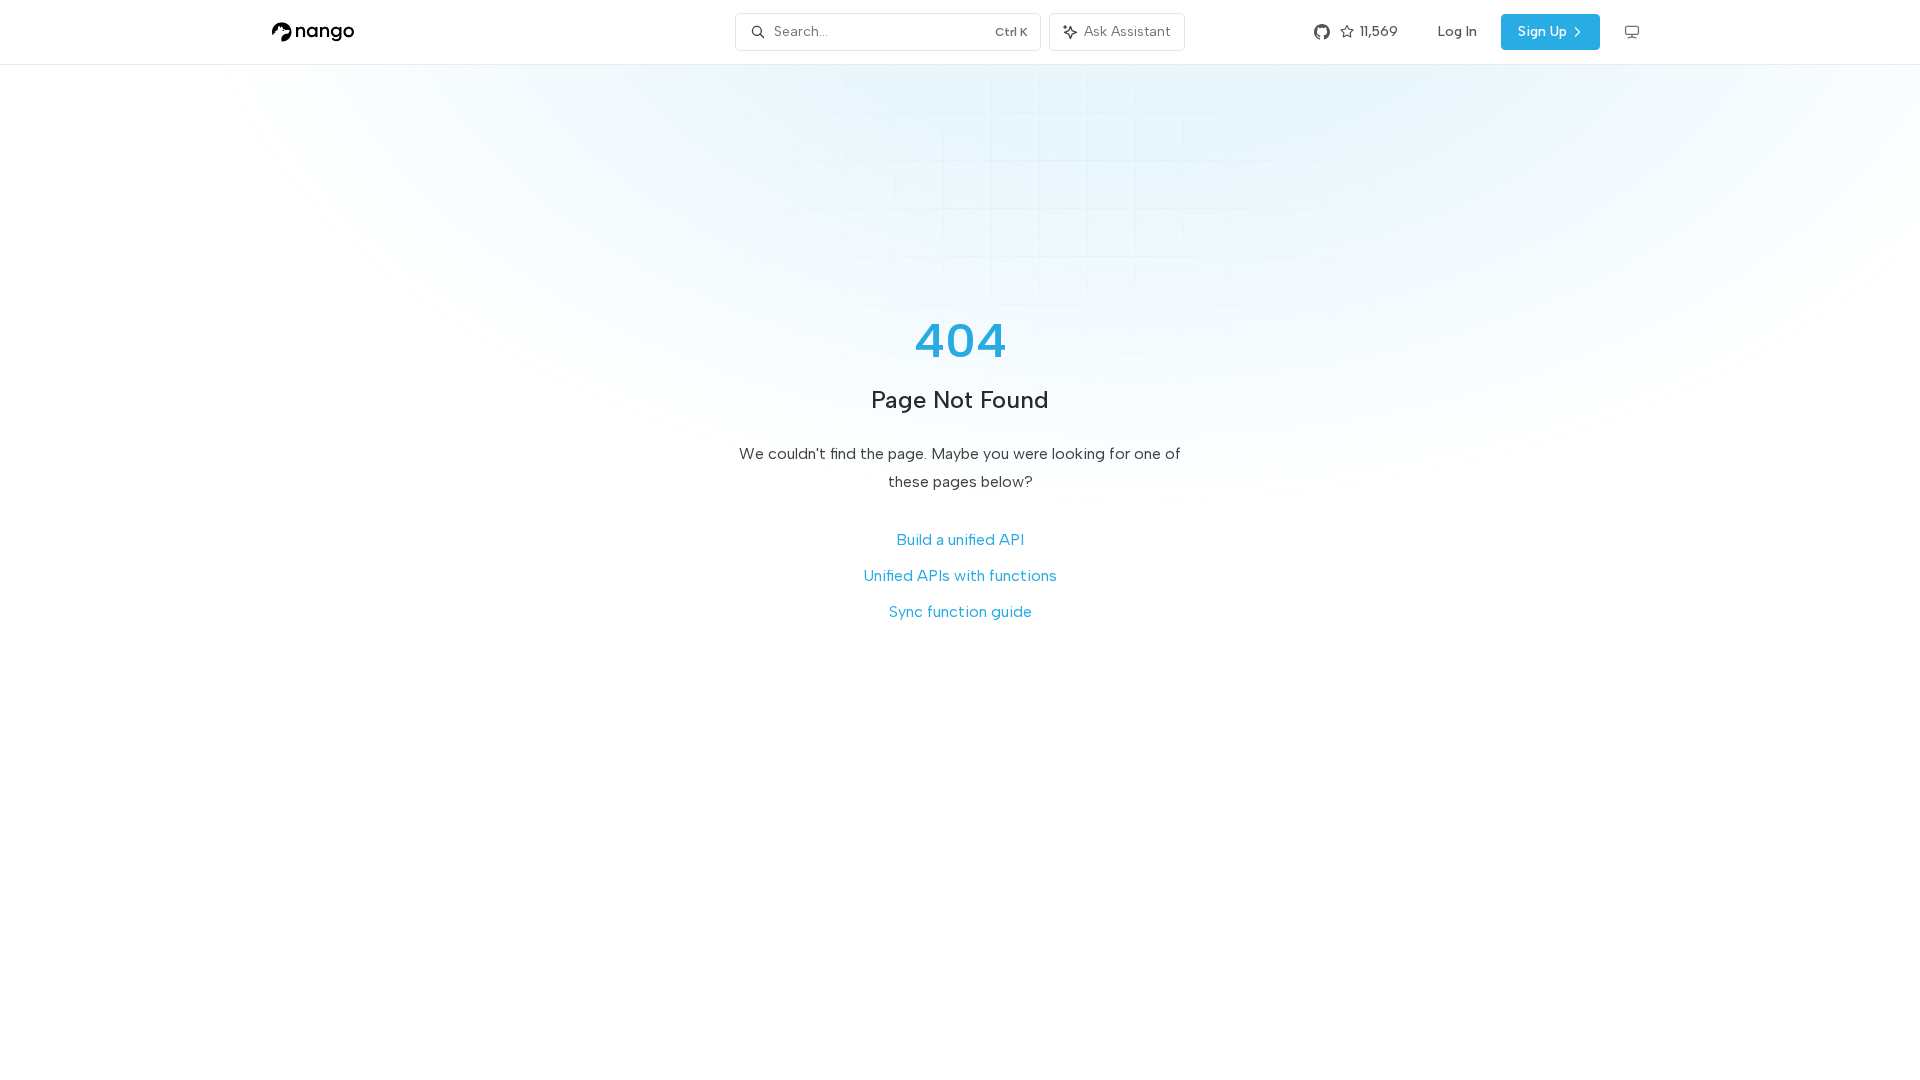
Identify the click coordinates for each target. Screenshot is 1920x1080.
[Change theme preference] (1632, 32)
